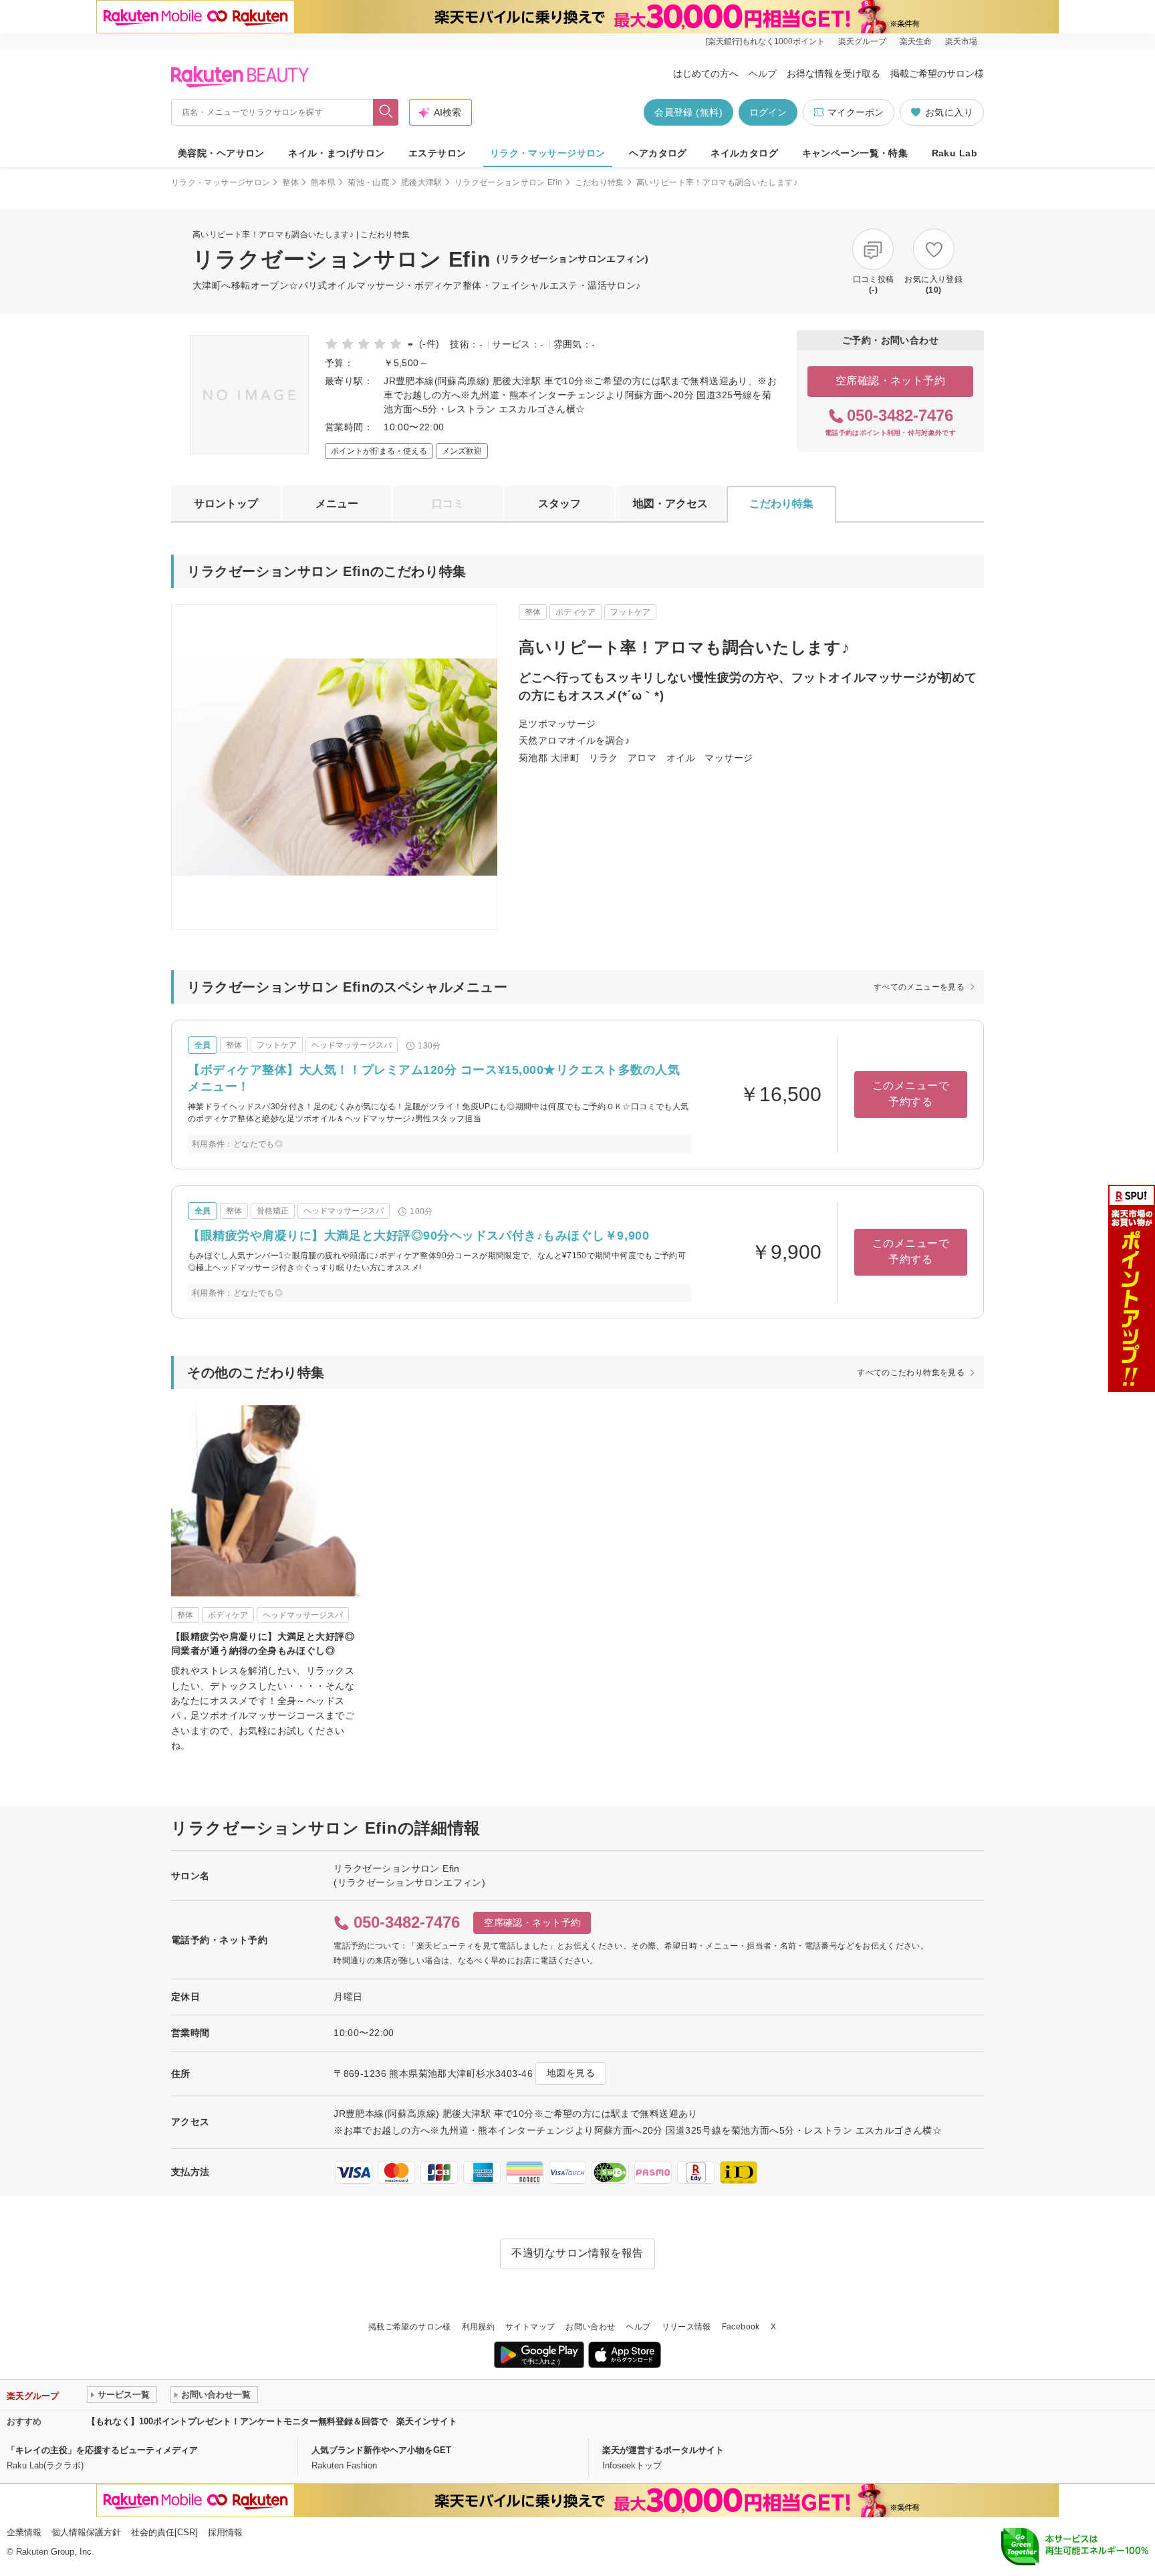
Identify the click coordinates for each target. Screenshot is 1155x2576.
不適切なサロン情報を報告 (577, 2253)
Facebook (741, 2327)
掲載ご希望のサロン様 (937, 74)
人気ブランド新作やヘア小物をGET (381, 2450)
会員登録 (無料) (688, 112)
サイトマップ (530, 2327)
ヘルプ (763, 74)
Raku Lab (954, 153)
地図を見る (571, 2073)
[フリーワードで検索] (386, 112)
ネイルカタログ (744, 153)
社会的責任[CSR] (164, 2532)
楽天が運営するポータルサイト (663, 2450)
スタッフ (559, 504)
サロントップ (226, 504)
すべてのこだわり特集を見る (911, 1373)
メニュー (337, 504)
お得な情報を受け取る (833, 74)
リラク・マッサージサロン (548, 153)
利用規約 (478, 2327)
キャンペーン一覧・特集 (855, 153)
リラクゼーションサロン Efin (509, 182)
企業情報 (24, 2532)
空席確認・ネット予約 (891, 381)
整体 (290, 182)
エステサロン (437, 153)
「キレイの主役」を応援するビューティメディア (102, 2450)
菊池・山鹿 (368, 182)
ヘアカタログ (658, 153)
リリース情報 (686, 2327)
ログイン (768, 112)
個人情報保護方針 (86, 2532)
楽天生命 (916, 41)
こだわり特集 (600, 182)
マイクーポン (856, 112)
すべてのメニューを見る (919, 987)
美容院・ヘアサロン (221, 153)
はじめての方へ (706, 74)
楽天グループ (862, 41)
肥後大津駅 (422, 182)
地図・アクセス (670, 504)
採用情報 (225, 2532)
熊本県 (323, 182)
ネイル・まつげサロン (336, 153)
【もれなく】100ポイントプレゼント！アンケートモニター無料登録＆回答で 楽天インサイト (272, 2421)
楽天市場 (961, 41)
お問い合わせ (590, 2327)
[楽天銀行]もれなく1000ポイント (765, 41)
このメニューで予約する (911, 1094)
